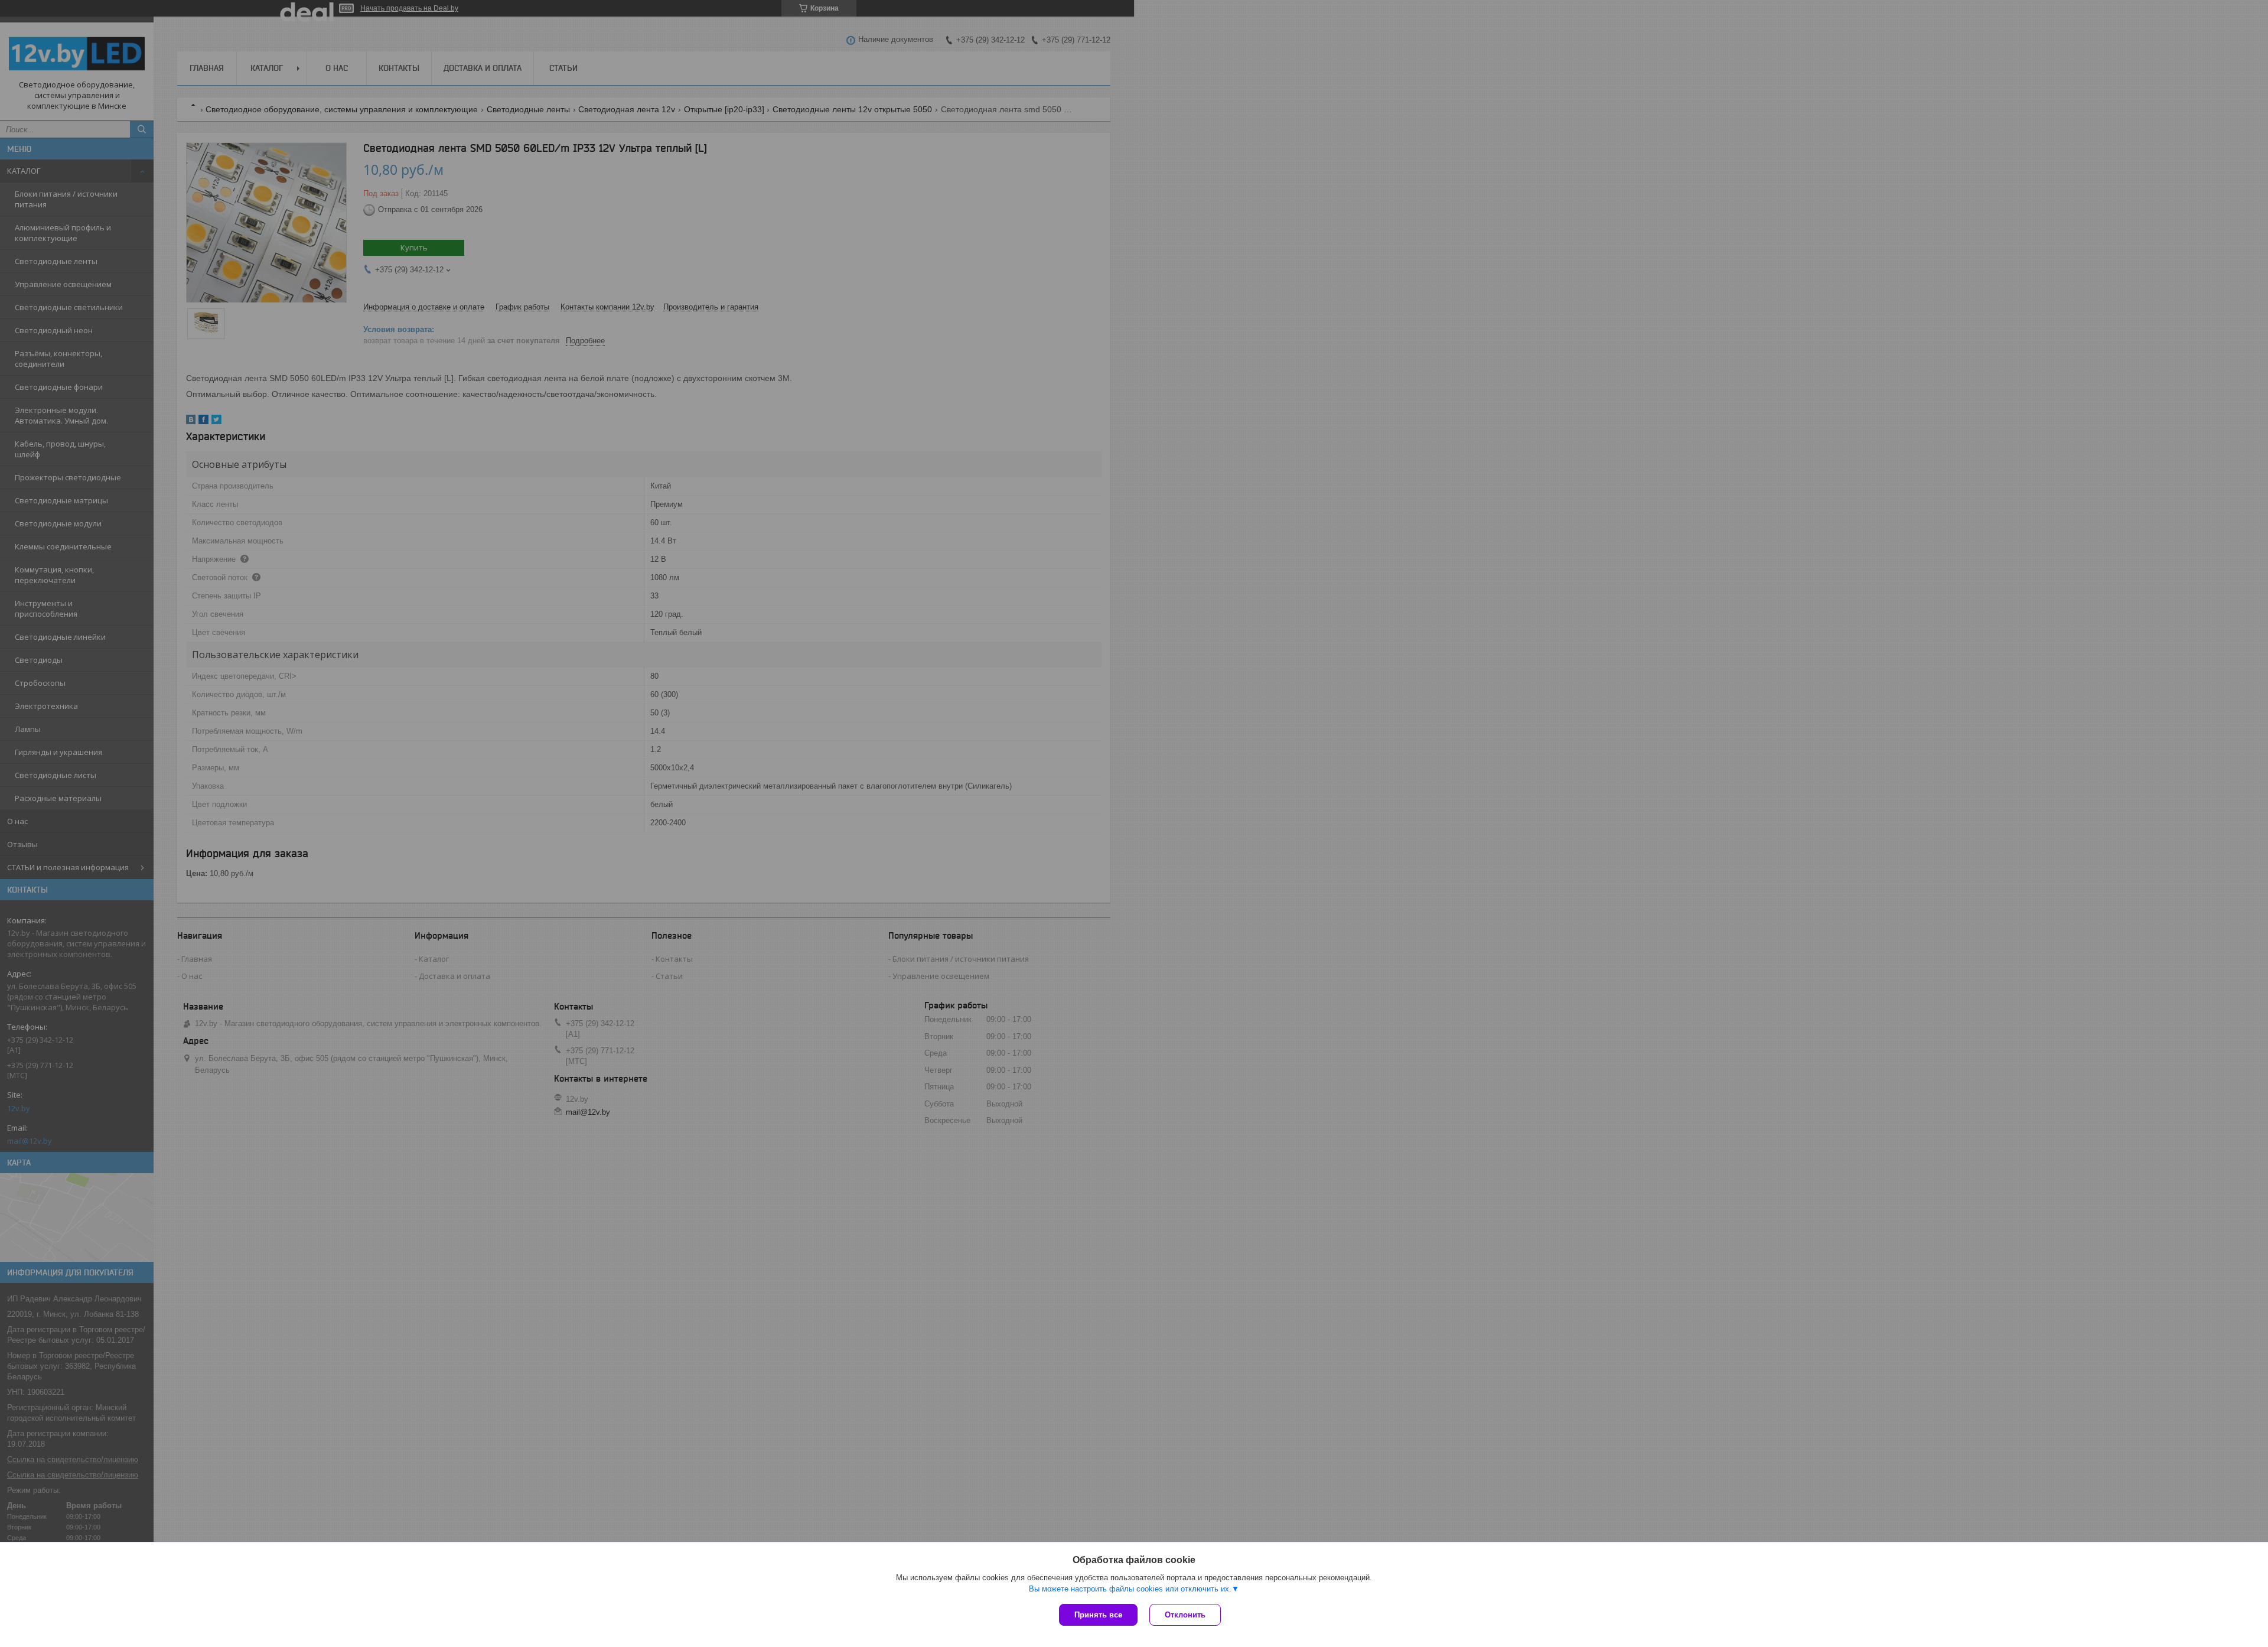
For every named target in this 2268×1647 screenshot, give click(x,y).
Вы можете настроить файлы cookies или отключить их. (1130, 1589)
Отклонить (1185, 1615)
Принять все (1098, 1615)
